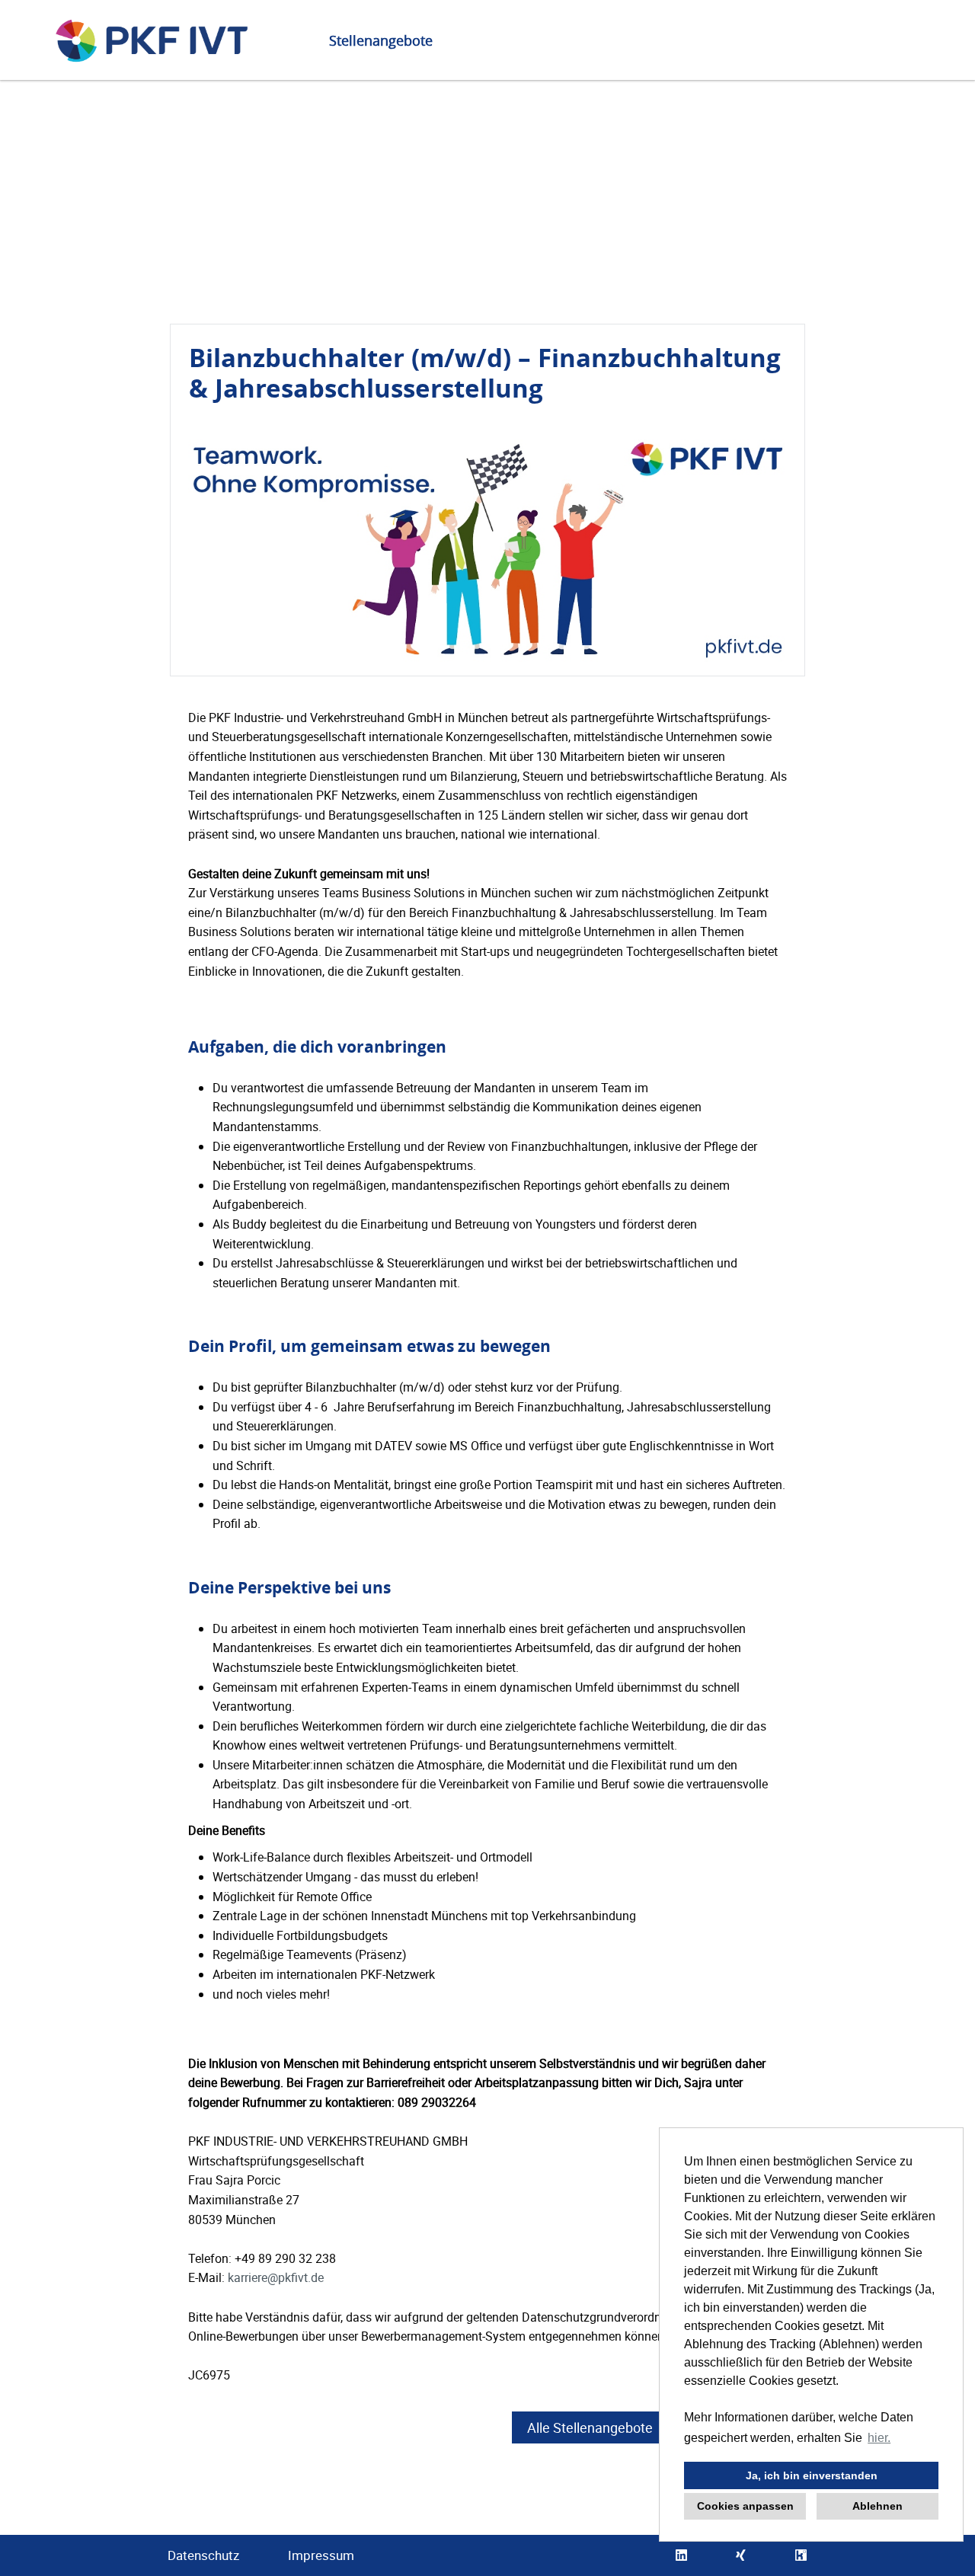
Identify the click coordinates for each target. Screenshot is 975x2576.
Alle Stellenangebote (590, 2427)
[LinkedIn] (681, 2555)
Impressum (321, 2555)
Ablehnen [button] (877, 2506)
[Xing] (741, 2555)
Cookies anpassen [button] (745, 2506)
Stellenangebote (381, 40)
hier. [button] (879, 2438)
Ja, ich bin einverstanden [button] (812, 2475)
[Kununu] (801, 2555)
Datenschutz (203, 2555)
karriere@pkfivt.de (276, 2277)
